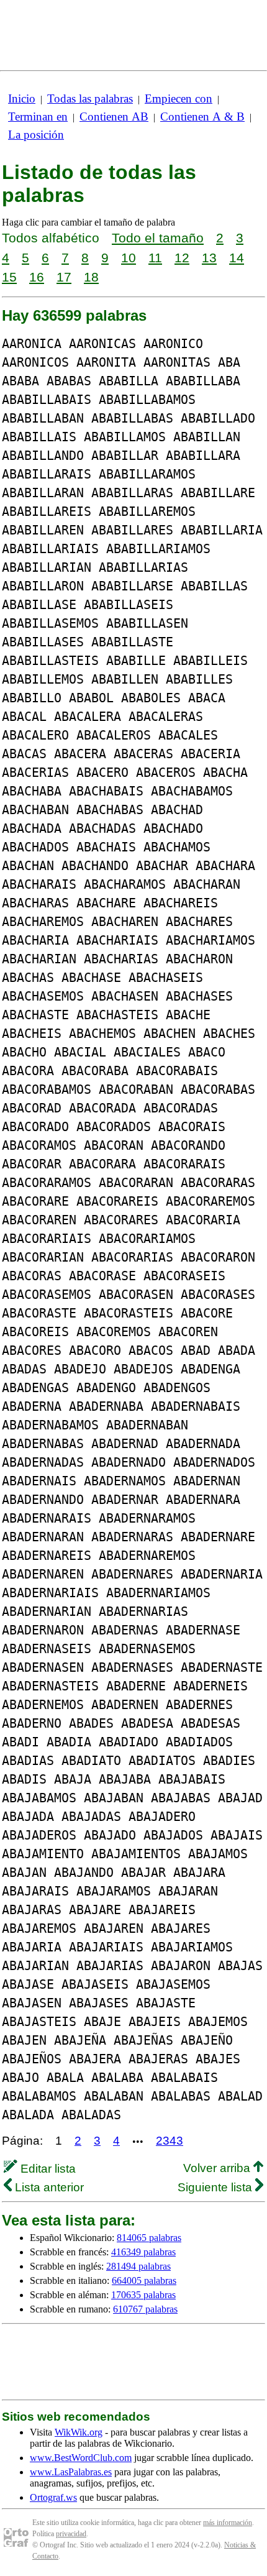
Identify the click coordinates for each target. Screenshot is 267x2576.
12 (182, 258)
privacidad (71, 2534)
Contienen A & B (202, 117)
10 (129, 258)
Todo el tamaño (158, 238)
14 (237, 258)
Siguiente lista (216, 2187)
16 (37, 277)
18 (91, 277)
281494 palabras (138, 2266)
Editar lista (47, 2169)
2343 (170, 2141)
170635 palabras (143, 2295)
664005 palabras (144, 2280)
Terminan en (38, 117)
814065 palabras (149, 2238)
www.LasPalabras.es (71, 2472)
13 (209, 258)
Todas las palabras (90, 99)
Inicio (22, 99)
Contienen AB (114, 117)
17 (64, 277)
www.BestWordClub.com (81, 2458)
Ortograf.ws (53, 2497)
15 (9, 277)
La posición (36, 135)
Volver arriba (218, 2168)
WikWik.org (79, 2432)
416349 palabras (143, 2252)
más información (228, 2523)
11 (155, 258)
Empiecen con (179, 99)
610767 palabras (145, 2309)
